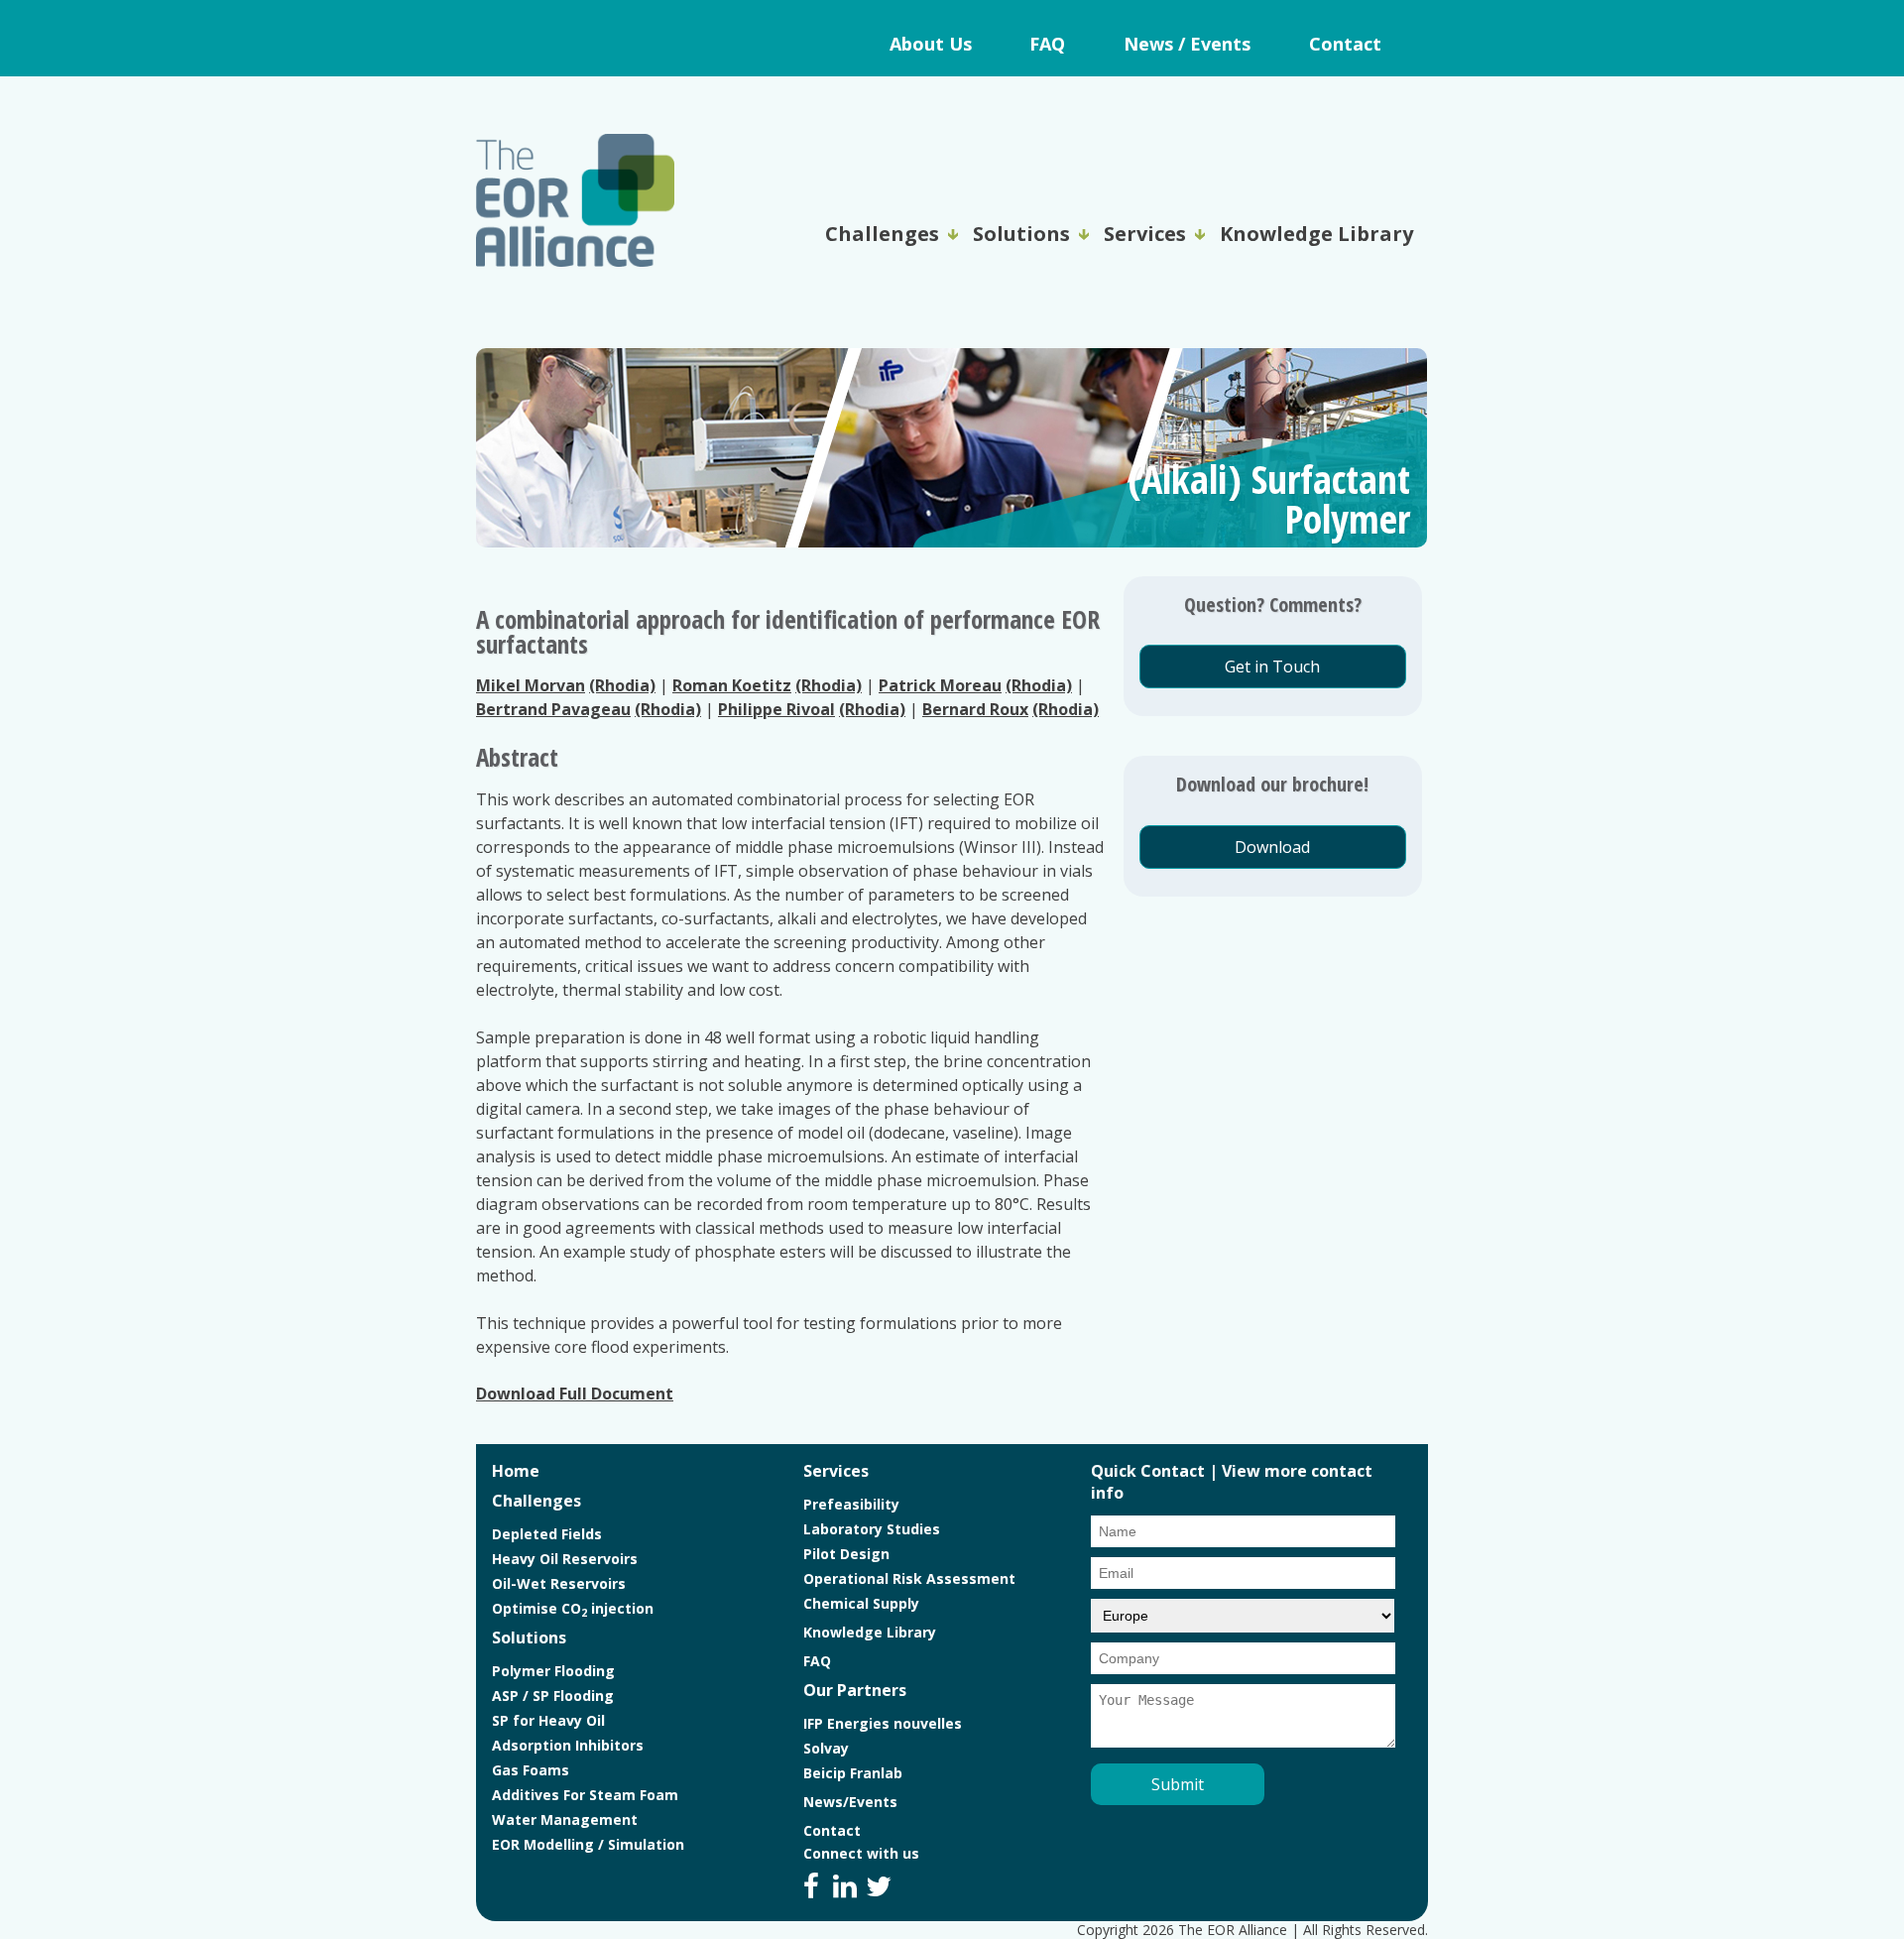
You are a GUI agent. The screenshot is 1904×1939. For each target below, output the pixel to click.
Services (1145, 234)
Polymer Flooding (553, 1671)
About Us (931, 44)
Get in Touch (1272, 667)
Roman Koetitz (732, 685)
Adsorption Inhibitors (568, 1745)
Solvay (826, 1748)
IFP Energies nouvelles (883, 1723)
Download (1272, 847)
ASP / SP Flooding (553, 1696)
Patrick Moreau (940, 685)
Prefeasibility (851, 1504)
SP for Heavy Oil (548, 1720)
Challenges (882, 234)
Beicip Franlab (853, 1773)
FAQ (1047, 44)
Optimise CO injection (573, 1608)
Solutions (1021, 234)
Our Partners (855, 1690)
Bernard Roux (975, 709)
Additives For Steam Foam (585, 1795)
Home (516, 1471)
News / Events (1187, 44)
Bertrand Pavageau (553, 709)
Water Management (565, 1819)
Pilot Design (846, 1554)
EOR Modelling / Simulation (588, 1844)
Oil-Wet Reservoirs (559, 1583)
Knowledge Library (1316, 234)
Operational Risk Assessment (909, 1578)
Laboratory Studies (872, 1529)
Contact (1345, 44)
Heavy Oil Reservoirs (565, 1559)
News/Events (850, 1802)
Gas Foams (531, 1770)
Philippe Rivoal (776, 709)
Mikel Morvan (531, 685)
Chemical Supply (861, 1603)
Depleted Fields (547, 1534)
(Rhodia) (622, 685)
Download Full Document (575, 1394)
